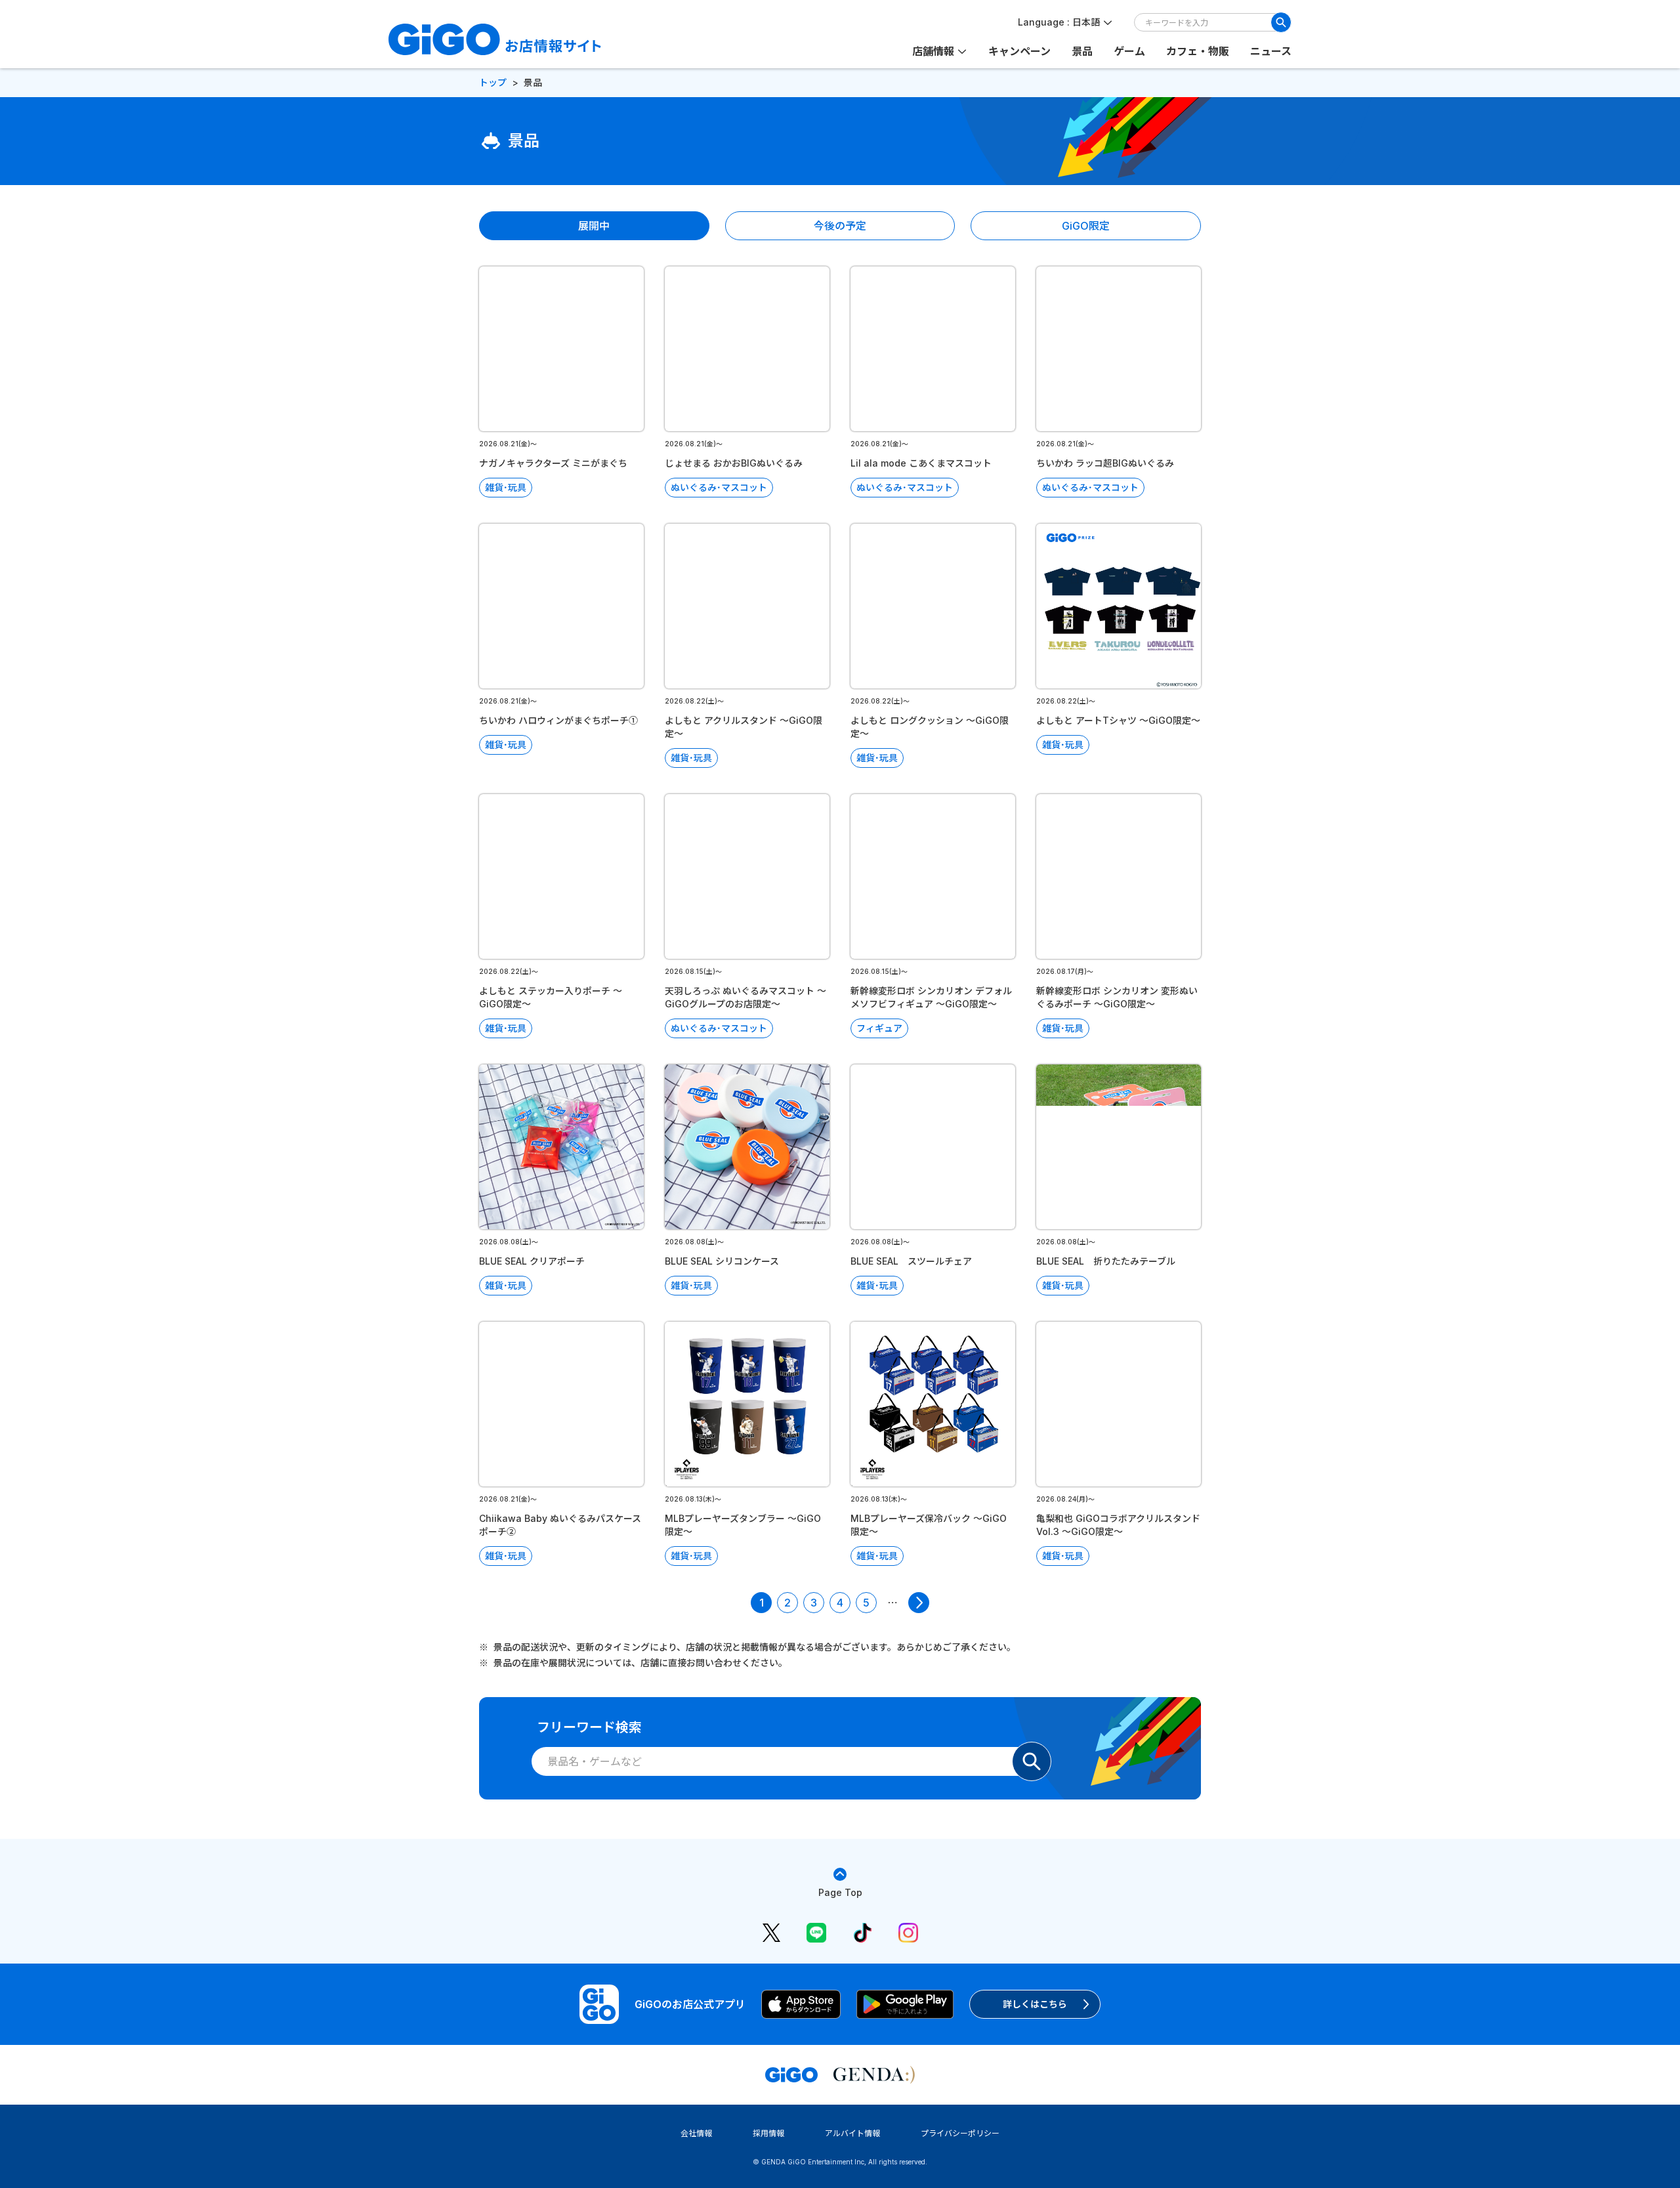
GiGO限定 (1086, 226)
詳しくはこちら (1035, 2004)
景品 (1082, 51)
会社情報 (696, 2133)
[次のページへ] (919, 1603)
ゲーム (1129, 51)
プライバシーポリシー (960, 2133)
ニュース (1271, 51)
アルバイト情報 (852, 2133)
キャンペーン (1019, 51)
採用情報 (768, 2133)
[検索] (1281, 22)
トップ (493, 82)
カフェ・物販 (1198, 51)
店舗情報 (933, 51)
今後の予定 (840, 226)
